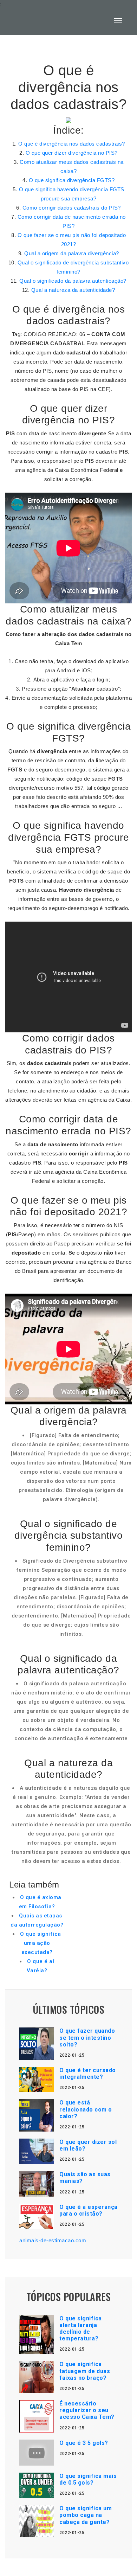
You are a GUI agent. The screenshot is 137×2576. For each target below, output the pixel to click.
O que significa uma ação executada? (41, 1943)
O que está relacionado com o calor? (86, 2109)
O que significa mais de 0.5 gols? (88, 2479)
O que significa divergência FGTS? (72, 180)
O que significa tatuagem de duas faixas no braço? (85, 2371)
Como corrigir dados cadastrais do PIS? (72, 208)
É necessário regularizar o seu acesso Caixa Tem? (87, 2410)
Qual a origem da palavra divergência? (72, 253)
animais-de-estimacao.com (53, 2240)
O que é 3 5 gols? (84, 2443)
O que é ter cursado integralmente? (88, 2074)
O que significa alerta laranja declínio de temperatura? (81, 2329)
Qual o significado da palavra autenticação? (73, 281)
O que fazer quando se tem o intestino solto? (87, 2037)
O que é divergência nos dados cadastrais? (72, 144)
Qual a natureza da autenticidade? (73, 290)
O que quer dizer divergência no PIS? (72, 153)
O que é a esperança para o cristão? (89, 2210)
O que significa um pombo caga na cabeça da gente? (86, 2515)
